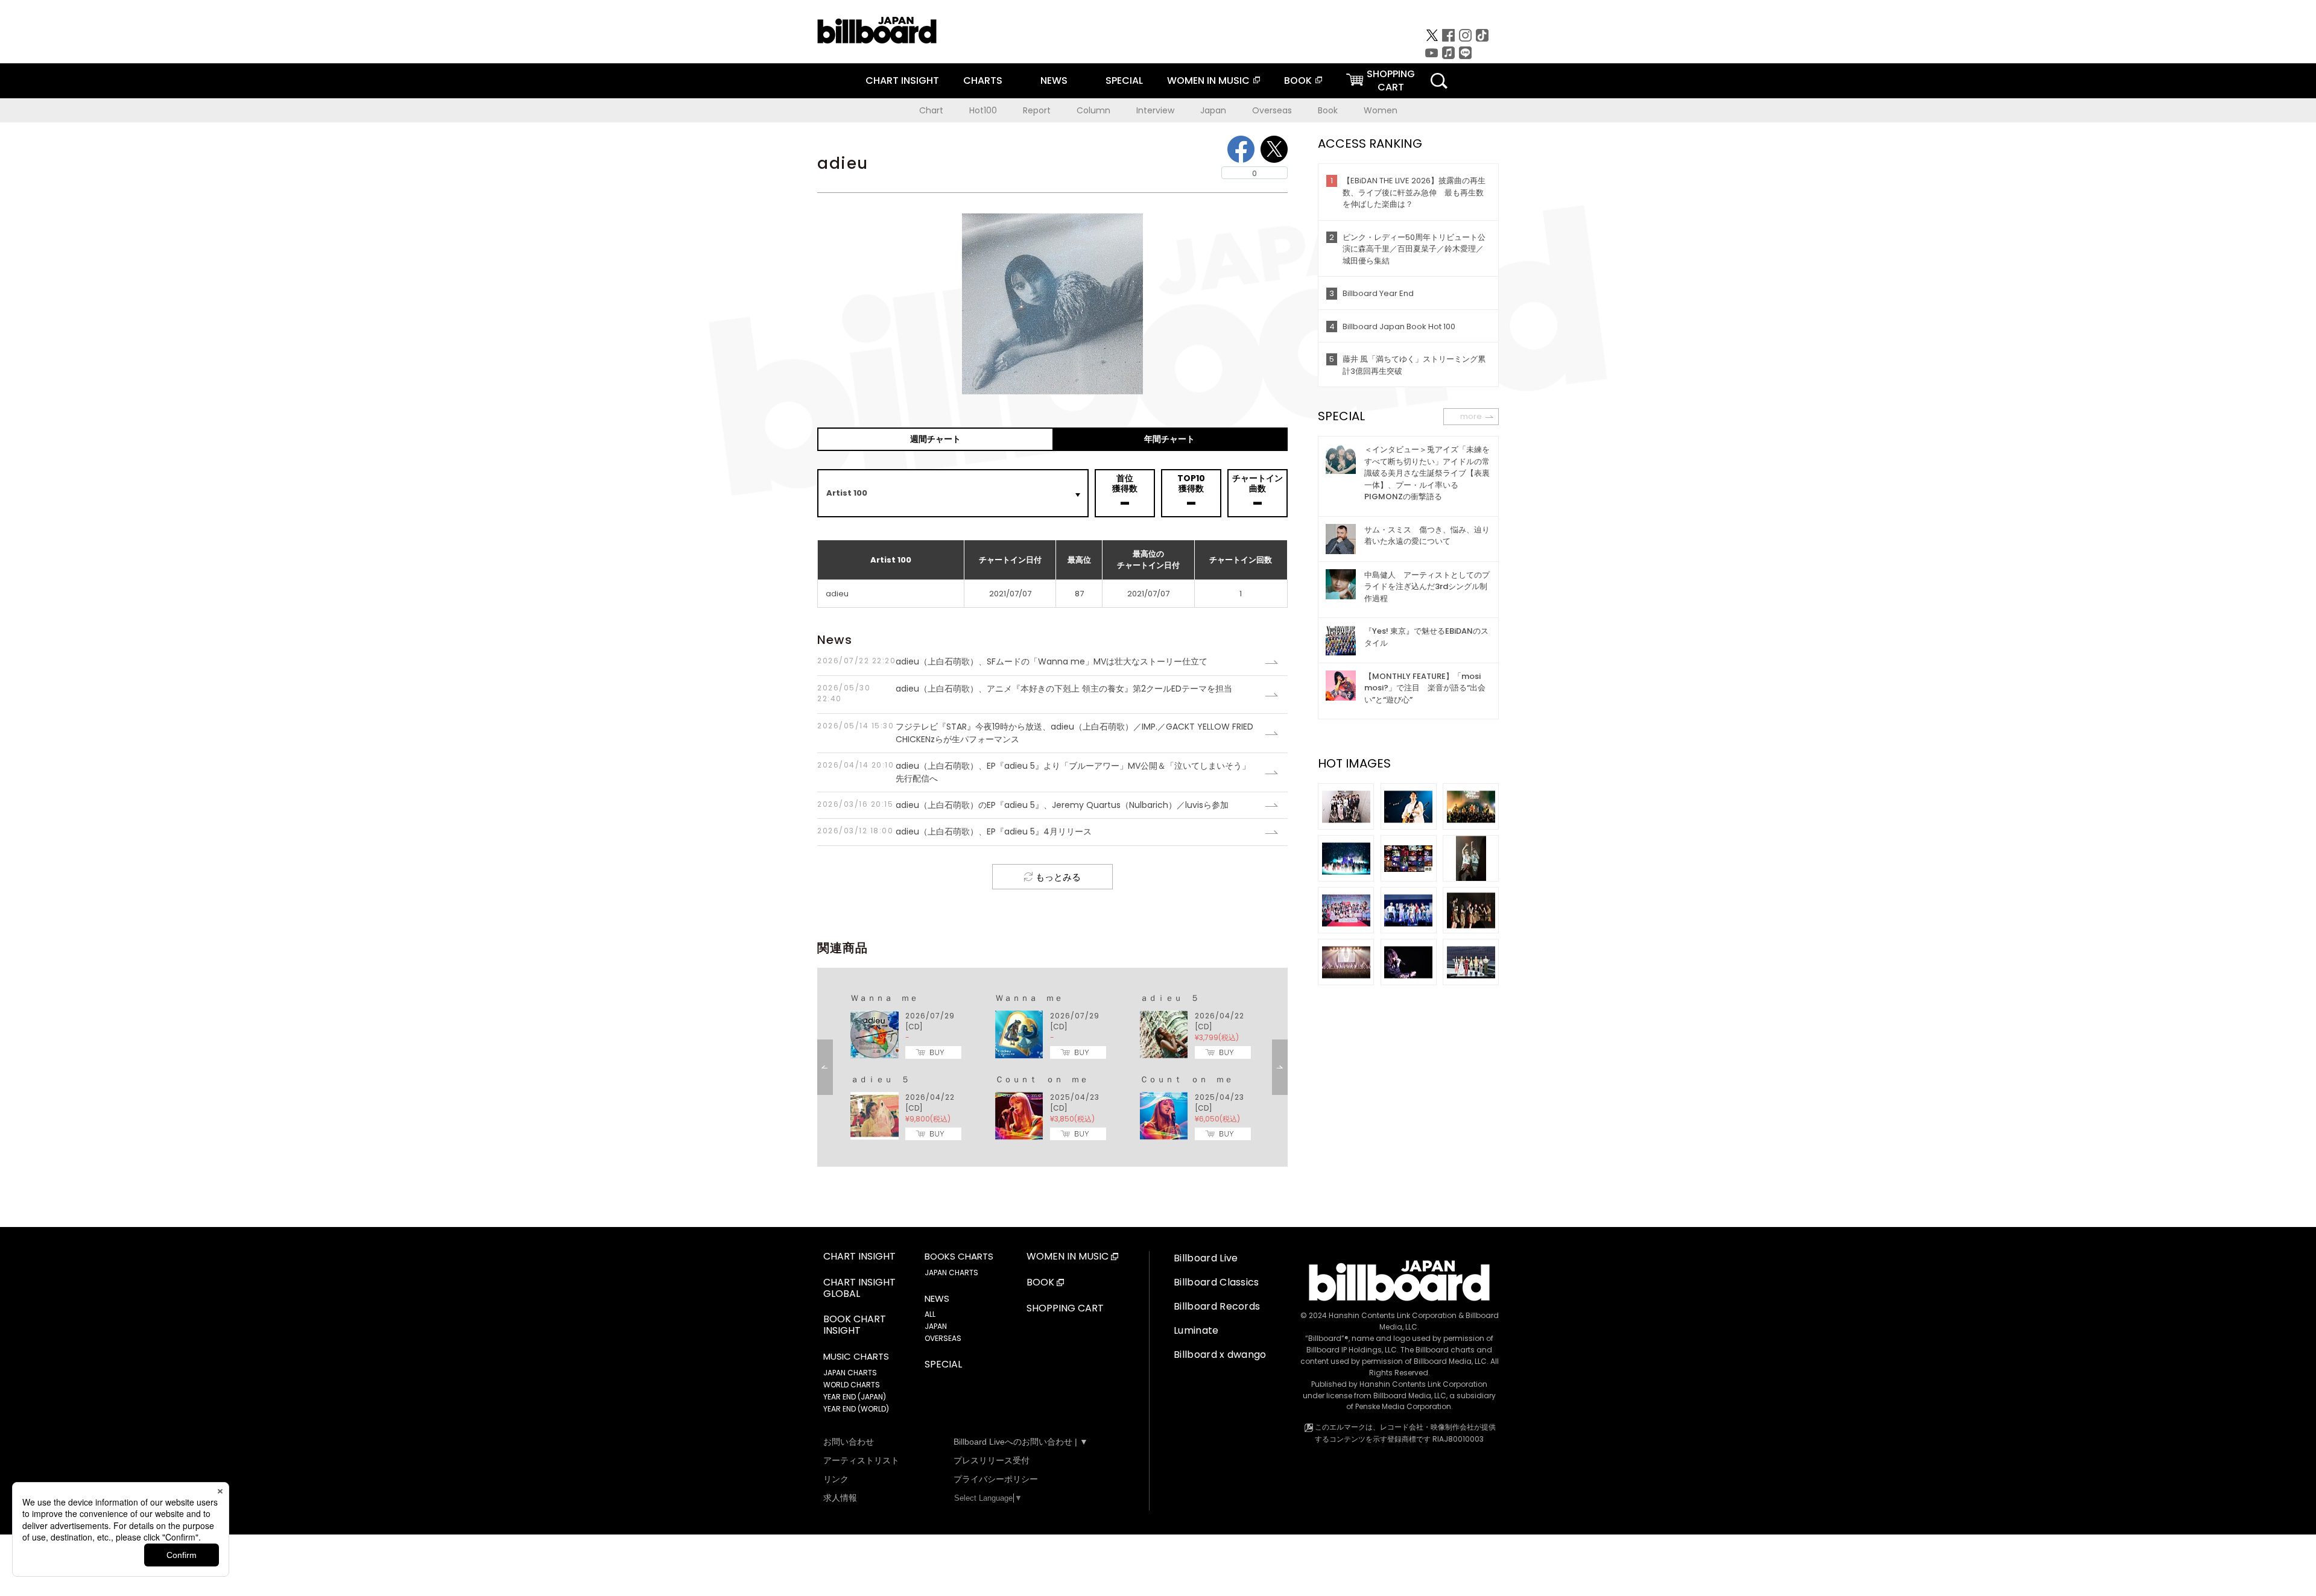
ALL (930, 1314)
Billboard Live (1206, 1258)
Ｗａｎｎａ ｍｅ (884, 998)
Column (1093, 110)
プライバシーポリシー (996, 1479)
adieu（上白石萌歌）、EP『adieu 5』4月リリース (954, 831)
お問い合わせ (849, 1442)
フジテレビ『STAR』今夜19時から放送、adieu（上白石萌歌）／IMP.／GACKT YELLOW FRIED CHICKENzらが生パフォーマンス (1035, 733)
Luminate (1196, 1330)
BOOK (1298, 80)
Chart (931, 110)
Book (1328, 110)
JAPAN (936, 1326)
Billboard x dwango (1220, 1355)
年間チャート (1169, 439)
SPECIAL (1124, 80)
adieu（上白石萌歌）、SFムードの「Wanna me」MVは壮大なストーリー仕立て (1012, 661)
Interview (1155, 110)
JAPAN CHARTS (850, 1373)
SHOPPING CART (1065, 1309)
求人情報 (840, 1498)
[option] (1052, 1067)
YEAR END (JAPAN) (855, 1397)
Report (1037, 110)
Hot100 (983, 110)
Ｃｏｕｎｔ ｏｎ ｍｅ (1042, 1079)
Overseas (1272, 110)
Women (1381, 110)
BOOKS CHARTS (959, 1257)
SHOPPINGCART (1391, 80)
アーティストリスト (861, 1460)
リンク (836, 1479)
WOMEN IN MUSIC (1208, 80)
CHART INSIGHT (902, 80)
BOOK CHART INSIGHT (855, 1325)
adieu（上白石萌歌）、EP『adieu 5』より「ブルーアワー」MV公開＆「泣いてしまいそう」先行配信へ (1034, 772)
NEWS (1054, 80)
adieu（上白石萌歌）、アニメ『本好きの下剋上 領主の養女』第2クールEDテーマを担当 (1025, 693)
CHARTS (983, 80)
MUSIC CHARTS (856, 1357)
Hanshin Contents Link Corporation (1393, 1315)
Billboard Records (1217, 1306)
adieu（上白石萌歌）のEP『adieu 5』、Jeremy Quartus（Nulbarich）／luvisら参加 (1023, 805)
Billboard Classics (1217, 1282)
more (1471, 416)
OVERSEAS (943, 1338)
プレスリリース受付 (992, 1460)
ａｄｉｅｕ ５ (1169, 998)
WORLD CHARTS (852, 1385)
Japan (1213, 110)
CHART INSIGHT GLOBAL (859, 1288)
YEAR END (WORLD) (856, 1409)
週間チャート (935, 439)
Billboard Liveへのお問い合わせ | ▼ (1021, 1442)
